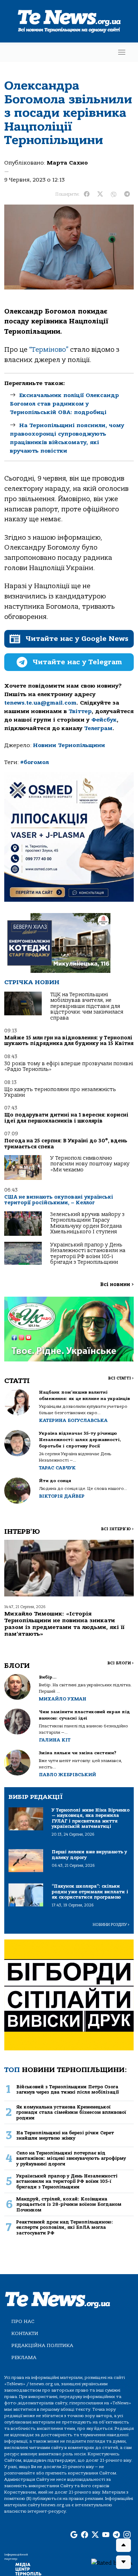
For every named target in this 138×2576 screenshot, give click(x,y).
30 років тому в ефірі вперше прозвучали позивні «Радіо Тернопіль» (69, 1066)
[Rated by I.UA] (112, 2563)
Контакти (25, 2333)
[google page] (74, 2535)
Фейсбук (104, 720)
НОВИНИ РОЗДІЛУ (111, 1925)
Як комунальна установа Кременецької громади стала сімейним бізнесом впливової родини (71, 2112)
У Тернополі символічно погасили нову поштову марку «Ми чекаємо (90, 1164)
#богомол (34, 762)
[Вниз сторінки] (123, 2562)
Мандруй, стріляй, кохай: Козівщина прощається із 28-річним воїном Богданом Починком (69, 2204)
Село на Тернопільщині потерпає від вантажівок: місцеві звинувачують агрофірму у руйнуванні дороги (71, 2158)
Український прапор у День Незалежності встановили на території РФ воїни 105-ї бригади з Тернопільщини (88, 1253)
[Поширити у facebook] (87, 194)
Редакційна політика (42, 2345)
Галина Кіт (55, 1740)
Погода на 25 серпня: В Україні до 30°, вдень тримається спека (66, 1144)
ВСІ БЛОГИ (120, 1663)
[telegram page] (116, 2535)
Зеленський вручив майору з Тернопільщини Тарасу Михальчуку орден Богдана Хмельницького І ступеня (87, 1223)
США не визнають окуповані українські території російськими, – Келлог (59, 1200)
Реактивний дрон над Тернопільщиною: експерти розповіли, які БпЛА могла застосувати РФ (65, 2227)
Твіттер (80, 711)
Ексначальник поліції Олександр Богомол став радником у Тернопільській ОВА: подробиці (64, 404)
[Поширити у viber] (114, 194)
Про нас (23, 2321)
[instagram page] (127, 2535)
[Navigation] (122, 52)
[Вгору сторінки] (123, 2545)
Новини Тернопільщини (69, 745)
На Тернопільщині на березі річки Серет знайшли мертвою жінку (65, 2135)
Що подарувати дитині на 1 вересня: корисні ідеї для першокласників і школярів (66, 1118)
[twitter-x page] (95, 2535)
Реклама (24, 2357)
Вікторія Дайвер (62, 1496)
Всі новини (117, 1284)
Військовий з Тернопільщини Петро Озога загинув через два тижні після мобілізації (68, 2089)
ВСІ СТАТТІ (121, 1378)
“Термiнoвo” (49, 350)
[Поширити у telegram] (127, 194)
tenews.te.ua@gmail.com (40, 703)
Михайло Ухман (63, 1699)
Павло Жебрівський (67, 1775)
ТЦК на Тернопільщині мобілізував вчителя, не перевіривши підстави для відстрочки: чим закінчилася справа (87, 1006)
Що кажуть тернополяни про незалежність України (60, 1092)
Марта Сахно (67, 163)
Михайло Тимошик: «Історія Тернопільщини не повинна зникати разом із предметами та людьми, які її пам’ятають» (64, 1624)
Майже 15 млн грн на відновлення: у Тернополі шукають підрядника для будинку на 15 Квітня (69, 1041)
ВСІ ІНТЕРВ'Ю (117, 1529)
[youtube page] (106, 2535)
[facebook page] (85, 2535)
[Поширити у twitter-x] (100, 194)
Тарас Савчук (57, 1468)
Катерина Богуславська (73, 1420)
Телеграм (98, 728)
